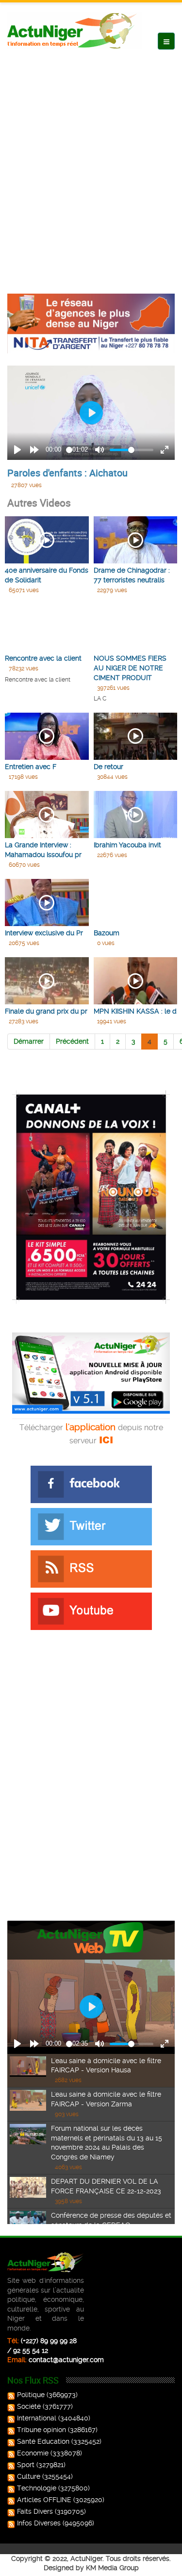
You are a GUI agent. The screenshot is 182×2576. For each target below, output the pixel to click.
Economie (33, 2453)
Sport (26, 2465)
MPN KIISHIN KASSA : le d (135, 1011)
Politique (31, 2395)
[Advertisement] (91, 162)
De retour (108, 767)
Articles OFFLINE (44, 2500)
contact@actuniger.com (66, 2360)
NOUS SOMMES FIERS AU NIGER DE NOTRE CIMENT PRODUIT (130, 668)
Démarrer (29, 1041)
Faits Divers (35, 2511)
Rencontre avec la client (43, 658)
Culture (29, 2476)
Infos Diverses (39, 2523)
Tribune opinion (41, 2430)
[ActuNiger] (75, 30)
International (37, 2418)
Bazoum (107, 933)
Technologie (37, 2488)
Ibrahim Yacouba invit (127, 845)
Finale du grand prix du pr (46, 1011)
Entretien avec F (31, 767)
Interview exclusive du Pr (44, 933)
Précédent (72, 1041)
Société (29, 2406)
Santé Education (43, 2441)
